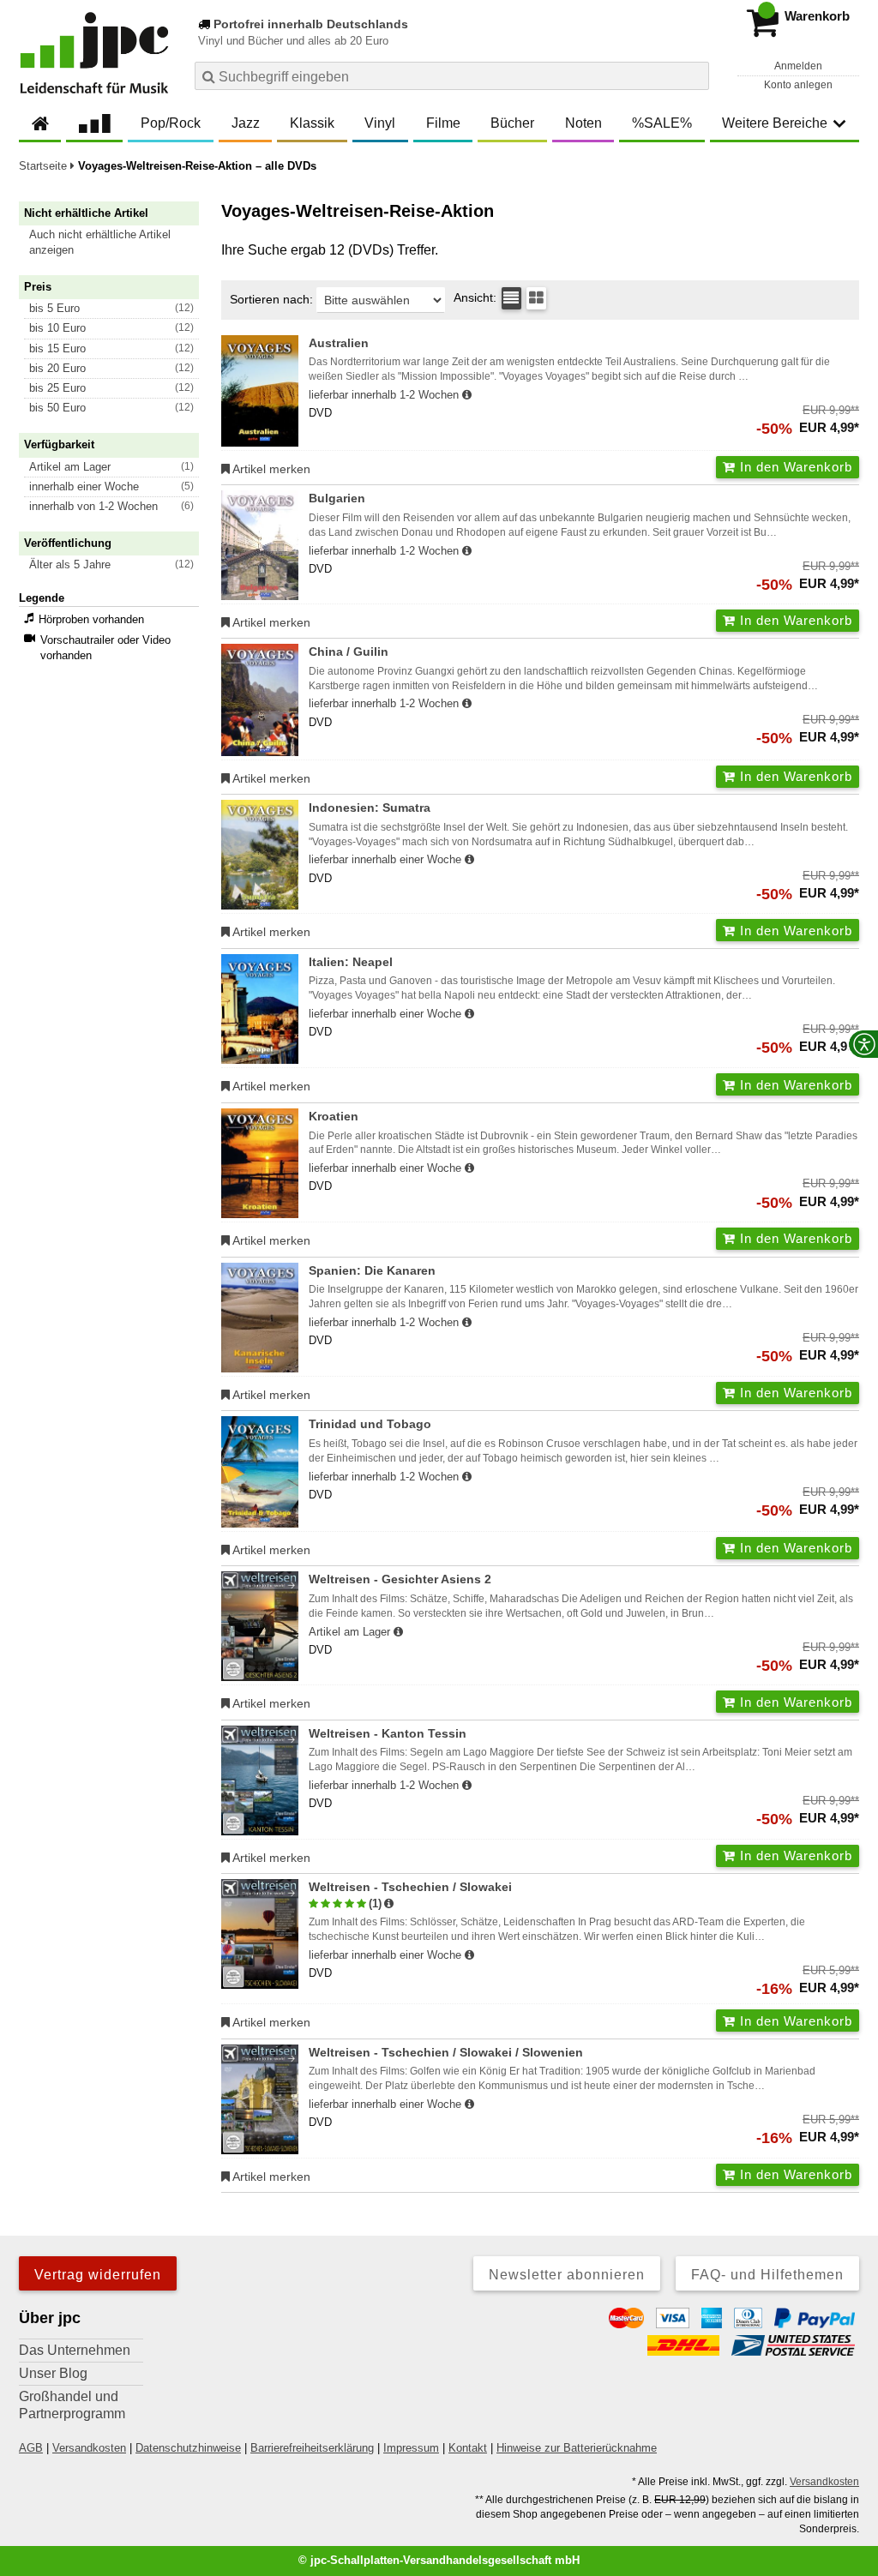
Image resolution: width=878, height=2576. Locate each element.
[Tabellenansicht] (511, 298)
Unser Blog (53, 2373)
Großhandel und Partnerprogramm (72, 2405)
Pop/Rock (171, 123)
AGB (31, 2448)
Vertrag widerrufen (98, 2275)
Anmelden (798, 66)
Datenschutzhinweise (188, 2448)
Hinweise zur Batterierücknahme (577, 2448)
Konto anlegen (798, 85)
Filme (443, 123)
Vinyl (380, 123)
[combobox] (452, 76)
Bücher (512, 123)
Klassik (312, 123)
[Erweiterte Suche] (694, 75)
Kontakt (468, 2448)
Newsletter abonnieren (567, 2275)
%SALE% (662, 123)
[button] (117, 243)
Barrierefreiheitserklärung (312, 2448)
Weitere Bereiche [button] (775, 123)
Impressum (411, 2448)
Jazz (246, 123)
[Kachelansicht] (536, 298)
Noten (583, 123)
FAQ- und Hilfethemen (767, 2275)
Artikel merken (270, 469)
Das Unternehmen (75, 2350)
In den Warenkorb (794, 467)
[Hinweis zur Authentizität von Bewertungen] (389, 1904)
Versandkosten (89, 2448)
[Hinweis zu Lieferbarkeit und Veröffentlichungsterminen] (467, 395)
